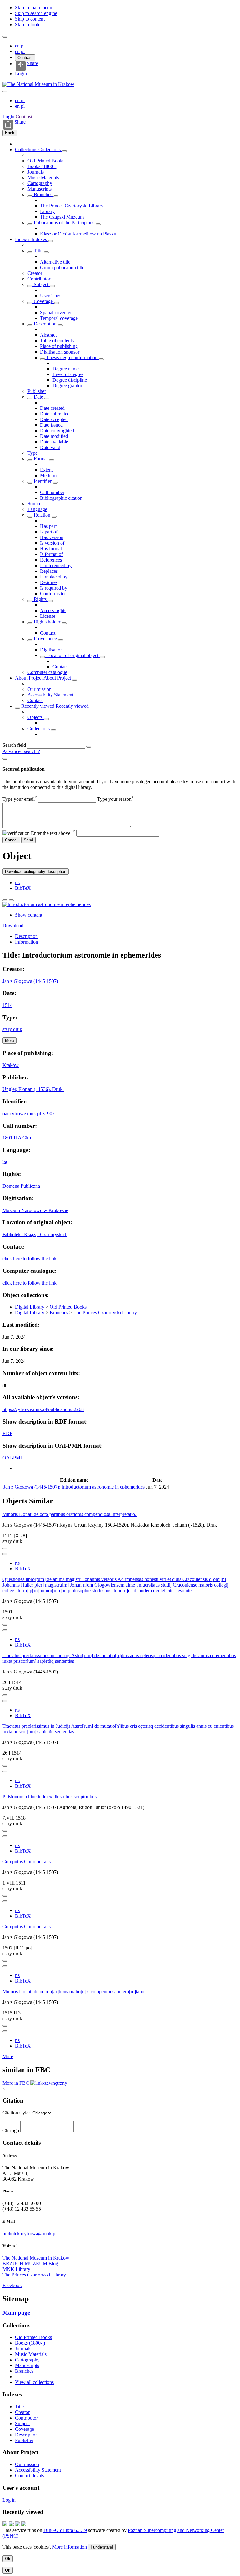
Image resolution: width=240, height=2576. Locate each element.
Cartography (40, 183)
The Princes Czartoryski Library (72, 206)
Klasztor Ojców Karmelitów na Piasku (78, 234)
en (18, 46)
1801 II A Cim (17, 1138)
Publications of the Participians (64, 223)
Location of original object (72, 655)
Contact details (30, 2476)
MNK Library (16, 2269)
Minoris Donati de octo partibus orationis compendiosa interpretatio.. (70, 1514)
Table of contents (57, 341)
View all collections (34, 2382)
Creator (35, 273)
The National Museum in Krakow (36, 2258)
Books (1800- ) (42, 166)
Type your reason (115, 799)
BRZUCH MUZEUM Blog (30, 2264)
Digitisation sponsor (60, 352)
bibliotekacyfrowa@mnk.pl (30, 2234)
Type (32, 453)
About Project (29, 678)
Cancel (11, 840)
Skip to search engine (36, 13)
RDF (7, 1433)
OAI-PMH (13, 1458)
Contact (48, 633)
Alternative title (55, 262)
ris (17, 882)
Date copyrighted (57, 431)
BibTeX (23, 888)
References (51, 560)
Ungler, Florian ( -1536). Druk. (33, 1089)
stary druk (12, 1029)
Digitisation (51, 650)
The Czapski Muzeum (62, 217)
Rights (40, 599)
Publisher (37, 391)
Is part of (49, 532)
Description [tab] (26, 936)
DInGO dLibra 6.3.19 (65, 2530)
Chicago (11, 2130)
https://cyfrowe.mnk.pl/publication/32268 (43, 1409)
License (48, 616)
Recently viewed (38, 706)
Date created (52, 408)
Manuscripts (40, 189)
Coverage (43, 301)
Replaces (49, 571)
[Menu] (5, 37)
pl (23, 46)
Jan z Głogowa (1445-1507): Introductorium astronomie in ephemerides (74, 1487)
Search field (14, 745)
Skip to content (30, 19)
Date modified (54, 436)
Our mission (40, 689)
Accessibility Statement (50, 695)
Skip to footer (28, 25)
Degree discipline (70, 380)
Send (28, 840)
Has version (52, 537)
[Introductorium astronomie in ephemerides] (47, 904)
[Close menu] (5, 92)
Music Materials (43, 178)
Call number (52, 492)
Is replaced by (54, 577)
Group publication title (62, 268)
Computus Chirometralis (27, 1862)
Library (47, 211)
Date (38, 397)
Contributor (39, 279)
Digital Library (30, 1307)
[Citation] (11, 900)
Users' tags (51, 296)
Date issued (51, 425)
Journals (36, 172)
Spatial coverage (56, 312)
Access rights (53, 610)
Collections (27, 149)
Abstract (48, 335)
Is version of (52, 543)
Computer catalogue (47, 672)
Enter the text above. (53, 833)
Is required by (54, 588)
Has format (51, 549)
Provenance (45, 639)
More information (70, 2547)
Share (32, 63)
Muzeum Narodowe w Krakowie (35, 1210)
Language (37, 509)
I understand (102, 2547)
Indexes (23, 239)
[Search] (89, 747)
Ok (8, 2559)
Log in (9, 2500)
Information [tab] (27, 942)
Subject (41, 284)
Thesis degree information (72, 357)
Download (13, 926)
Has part (48, 526)
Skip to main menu (34, 8)
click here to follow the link (30, 1258)
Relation (42, 515)
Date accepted (54, 419)
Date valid (50, 447)
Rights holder (47, 622)
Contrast (25, 58)
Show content (29, 915)
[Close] (5, 759)
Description (45, 324)
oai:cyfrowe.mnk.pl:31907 (29, 1114)
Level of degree (68, 374)
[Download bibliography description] (5, 1554)
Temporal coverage (59, 318)
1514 (7, 1005)
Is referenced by (56, 565)
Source (34, 504)
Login (21, 74)
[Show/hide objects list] (64, 151)
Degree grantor (67, 386)
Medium (48, 476)
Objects (36, 717)
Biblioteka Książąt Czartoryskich (35, 1234)
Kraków (11, 1065)
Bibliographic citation (61, 498)
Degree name (66, 369)
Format (41, 459)
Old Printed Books (46, 161)
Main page (16, 2313)
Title (38, 251)
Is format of (51, 554)
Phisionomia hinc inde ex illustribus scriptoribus (50, 1797)
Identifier (43, 481)
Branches (43, 194)
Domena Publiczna (21, 1186)
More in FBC (16, 2083)
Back (10, 133)
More (8, 2056)
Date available (54, 442)
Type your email (20, 799)
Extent (46, 470)
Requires (49, 582)
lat (5, 1162)
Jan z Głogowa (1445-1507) (30, 981)
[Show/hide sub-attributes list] (30, 252)
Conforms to (52, 594)
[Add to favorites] (5, 900)
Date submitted (55, 414)
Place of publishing (59, 346)
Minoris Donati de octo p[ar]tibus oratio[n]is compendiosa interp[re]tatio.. (75, 1991)
